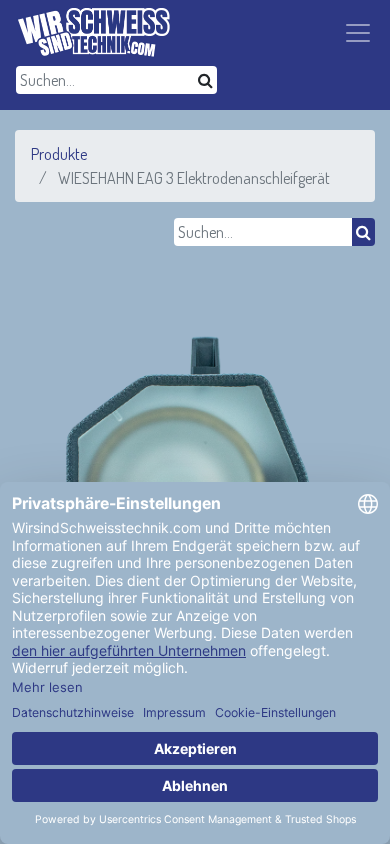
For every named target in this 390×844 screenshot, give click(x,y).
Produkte (59, 154)
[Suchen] (205, 80)
